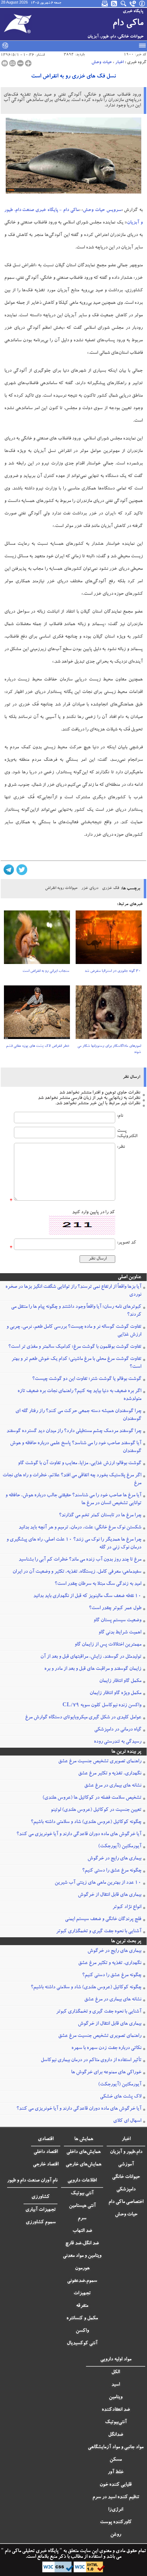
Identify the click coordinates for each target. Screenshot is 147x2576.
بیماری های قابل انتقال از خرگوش (110, 1895)
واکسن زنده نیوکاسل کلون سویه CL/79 (102, 1706)
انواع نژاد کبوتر (127, 1907)
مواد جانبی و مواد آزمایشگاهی (116, 2447)
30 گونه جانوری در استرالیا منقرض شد (113, 971)
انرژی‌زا (116, 2510)
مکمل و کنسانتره (82, 2319)
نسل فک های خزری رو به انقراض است (73, 77)
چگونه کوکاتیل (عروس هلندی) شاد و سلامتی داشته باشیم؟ (86, 1822)
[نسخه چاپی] (5, 63)
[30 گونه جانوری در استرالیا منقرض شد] (109, 940)
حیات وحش (102, 62)
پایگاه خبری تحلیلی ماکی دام (31, 2551)
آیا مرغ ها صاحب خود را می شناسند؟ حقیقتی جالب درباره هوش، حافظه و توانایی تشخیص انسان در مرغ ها (73, 1500)
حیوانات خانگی (126, 2177)
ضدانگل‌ (116, 2435)
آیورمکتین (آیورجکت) (120, 1847)
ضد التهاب (82, 2231)
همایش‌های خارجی (83, 2165)
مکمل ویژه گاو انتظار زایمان (115, 1693)
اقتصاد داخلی (46, 2152)
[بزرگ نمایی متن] (28, 63)
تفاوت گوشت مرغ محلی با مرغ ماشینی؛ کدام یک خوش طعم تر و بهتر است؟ (76, 1363)
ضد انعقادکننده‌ (116, 2410)
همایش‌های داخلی (83, 2152)
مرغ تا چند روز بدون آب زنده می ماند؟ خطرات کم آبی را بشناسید (80, 1560)
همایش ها (84, 2139)
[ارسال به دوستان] (12, 63)
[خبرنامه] (105, 4)
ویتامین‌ (116, 2397)
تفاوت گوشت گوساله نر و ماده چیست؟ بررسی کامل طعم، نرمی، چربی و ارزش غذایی (74, 1331)
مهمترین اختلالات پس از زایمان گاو (108, 1645)
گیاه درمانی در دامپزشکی (118, 1730)
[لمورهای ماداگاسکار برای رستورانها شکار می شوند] (109, 1015)
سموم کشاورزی (41, 2223)
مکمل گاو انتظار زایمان (120, 1681)
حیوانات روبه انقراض (61, 888)
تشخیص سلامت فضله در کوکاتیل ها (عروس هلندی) (92, 1798)
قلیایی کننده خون (116, 2485)
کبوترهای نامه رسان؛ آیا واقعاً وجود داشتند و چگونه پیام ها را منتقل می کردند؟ (76, 1311)
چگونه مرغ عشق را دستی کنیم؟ (112, 1871)
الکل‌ (116, 2372)
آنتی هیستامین (82, 2206)
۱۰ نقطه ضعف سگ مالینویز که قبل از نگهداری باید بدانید (87, 1596)
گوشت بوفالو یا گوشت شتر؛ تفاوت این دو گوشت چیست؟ (87, 1379)
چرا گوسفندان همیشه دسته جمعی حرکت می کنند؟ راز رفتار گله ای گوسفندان (78, 1415)
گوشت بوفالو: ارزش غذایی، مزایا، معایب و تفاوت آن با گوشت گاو (80, 1463)
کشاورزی (40, 2197)
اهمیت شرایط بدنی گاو (120, 1633)
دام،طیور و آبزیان (126, 2152)
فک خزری (111, 888)
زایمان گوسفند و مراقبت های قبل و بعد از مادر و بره (93, 1669)
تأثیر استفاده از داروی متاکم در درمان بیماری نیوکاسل (91, 2060)
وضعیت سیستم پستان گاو (117, 1621)
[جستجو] (124, 4)
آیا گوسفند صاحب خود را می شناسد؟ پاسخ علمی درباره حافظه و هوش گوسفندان (76, 1447)
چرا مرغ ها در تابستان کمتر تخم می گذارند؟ (100, 1516)
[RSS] (115, 4)
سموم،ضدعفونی (82, 2281)
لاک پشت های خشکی (121, 2097)
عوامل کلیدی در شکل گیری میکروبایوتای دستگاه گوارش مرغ (83, 1718)
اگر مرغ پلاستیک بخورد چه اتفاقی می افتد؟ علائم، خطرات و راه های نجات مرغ (72, 1480)
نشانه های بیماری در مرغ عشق (113, 1786)
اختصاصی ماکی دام (126, 2202)
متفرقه (82, 2306)
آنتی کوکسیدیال (82, 2344)
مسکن (116, 2460)
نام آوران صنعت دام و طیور (32, 2181)
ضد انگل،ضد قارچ (82, 2244)
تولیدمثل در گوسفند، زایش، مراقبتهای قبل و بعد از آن (91, 1657)
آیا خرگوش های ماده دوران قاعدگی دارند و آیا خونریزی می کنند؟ (79, 1834)
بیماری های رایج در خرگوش (114, 1859)
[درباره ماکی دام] (142, 4)
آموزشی (126, 2165)
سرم (82, 2219)
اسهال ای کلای (127, 2121)
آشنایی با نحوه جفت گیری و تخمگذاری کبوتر (99, 1932)
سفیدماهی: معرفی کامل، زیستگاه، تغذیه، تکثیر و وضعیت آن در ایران (77, 1572)
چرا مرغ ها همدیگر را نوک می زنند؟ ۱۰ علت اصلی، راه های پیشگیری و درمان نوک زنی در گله (74, 1544)
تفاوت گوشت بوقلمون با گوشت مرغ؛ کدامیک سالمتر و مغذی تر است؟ (75, 1347)
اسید (116, 2385)
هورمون (82, 2269)
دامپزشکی (126, 2190)
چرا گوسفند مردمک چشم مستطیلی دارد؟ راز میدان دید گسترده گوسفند (74, 1431)
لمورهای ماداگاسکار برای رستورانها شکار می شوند (109, 1050)
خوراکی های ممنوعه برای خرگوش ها (106, 2073)
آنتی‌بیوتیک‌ (116, 2422)
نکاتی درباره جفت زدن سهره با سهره (106, 2048)
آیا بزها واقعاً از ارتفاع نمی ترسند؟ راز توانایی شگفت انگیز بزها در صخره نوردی (73, 1291)
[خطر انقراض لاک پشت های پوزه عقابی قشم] (37, 1015)
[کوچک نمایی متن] (20, 63)
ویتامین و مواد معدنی (82, 2256)
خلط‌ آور (116, 2472)
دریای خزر (90, 888)
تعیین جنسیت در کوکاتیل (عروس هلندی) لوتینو (96, 1810)
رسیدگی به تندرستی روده (118, 1742)
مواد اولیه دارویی (116, 2360)
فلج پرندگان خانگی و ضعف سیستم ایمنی (103, 1919)
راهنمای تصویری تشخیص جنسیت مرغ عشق (100, 1762)
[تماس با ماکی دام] (133, 4)
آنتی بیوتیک (82, 2194)
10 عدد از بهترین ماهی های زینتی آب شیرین (98, 1883)
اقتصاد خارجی (46, 2165)
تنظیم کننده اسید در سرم (116, 2497)
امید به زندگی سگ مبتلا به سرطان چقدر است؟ (98, 1584)
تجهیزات (82, 2294)
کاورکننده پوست (116, 2522)
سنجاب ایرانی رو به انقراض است (46, 971)
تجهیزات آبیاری (40, 2210)
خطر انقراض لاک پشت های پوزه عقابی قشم (38, 1046)
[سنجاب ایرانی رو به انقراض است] (37, 940)
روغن (116, 2535)
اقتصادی (46, 2139)
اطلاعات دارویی (82, 2181)
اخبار (120, 62)
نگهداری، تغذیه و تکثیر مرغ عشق (110, 1774)
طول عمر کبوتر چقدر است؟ (115, 1608)
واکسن (82, 2331)
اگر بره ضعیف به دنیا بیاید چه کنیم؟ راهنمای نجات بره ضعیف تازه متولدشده (79, 1395)
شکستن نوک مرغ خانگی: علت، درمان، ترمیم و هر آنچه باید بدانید (80, 1528)
